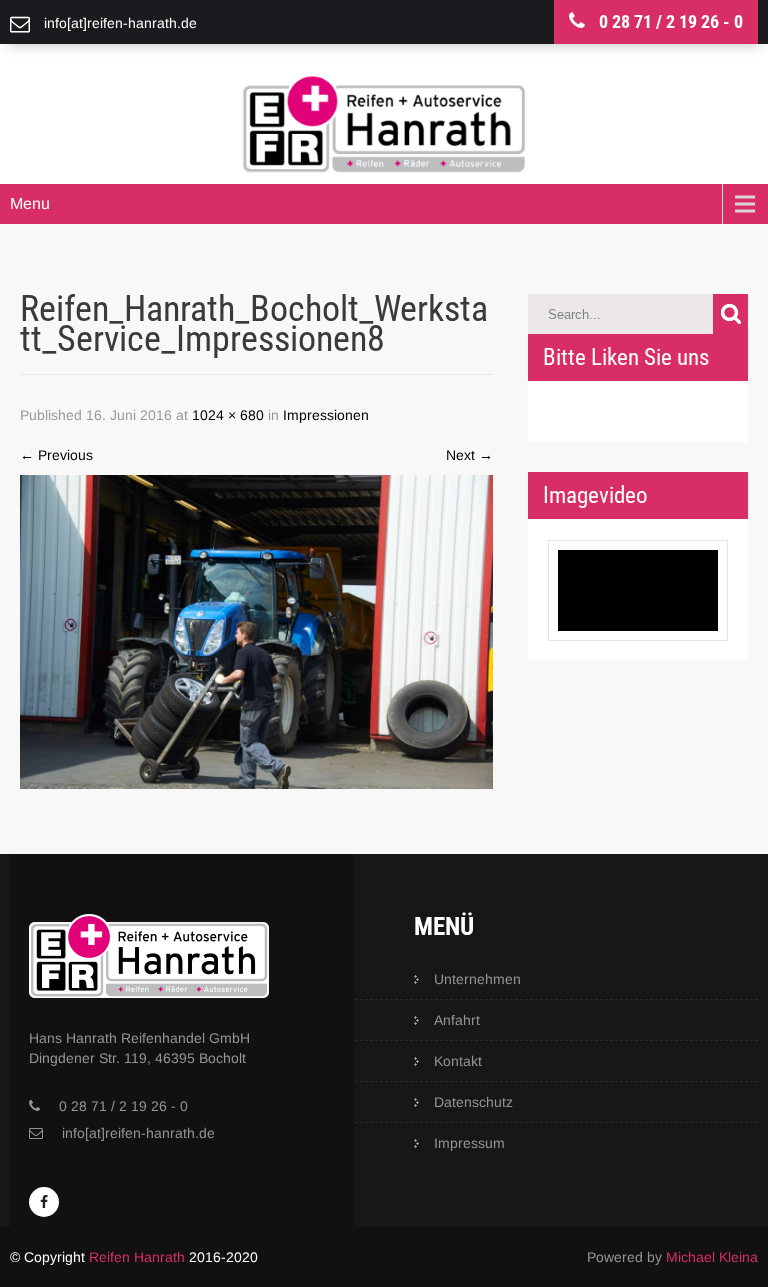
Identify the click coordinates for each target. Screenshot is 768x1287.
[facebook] (44, 1202)
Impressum (469, 1143)
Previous (56, 455)
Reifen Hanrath (137, 1257)
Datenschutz (473, 1102)
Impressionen (326, 415)
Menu (30, 203)
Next (469, 455)
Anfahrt (457, 1020)
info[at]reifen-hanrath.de (138, 1133)
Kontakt (458, 1061)
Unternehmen (477, 979)
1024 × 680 (228, 415)
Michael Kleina (712, 1257)
